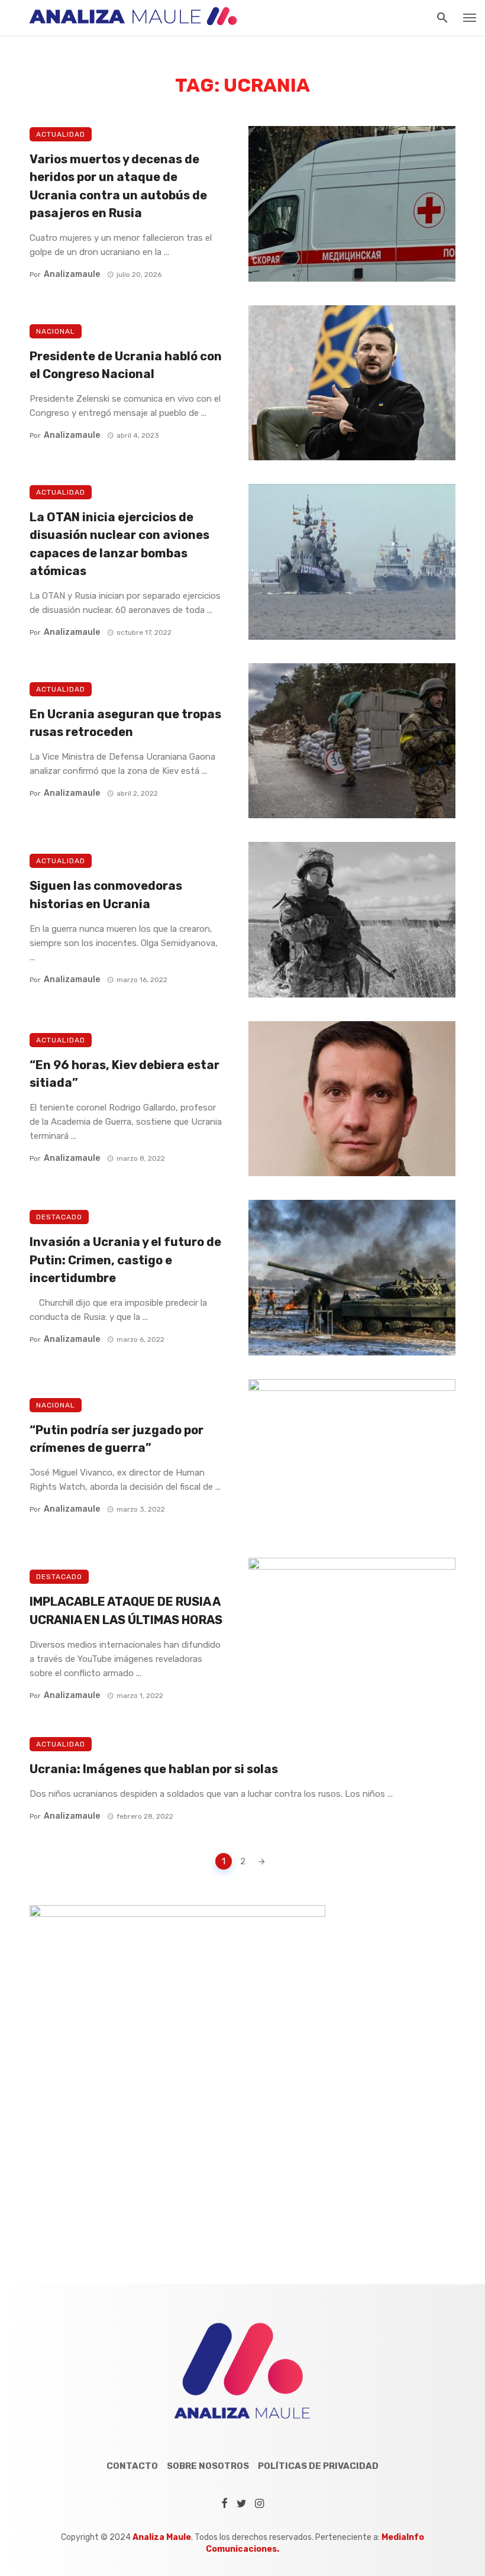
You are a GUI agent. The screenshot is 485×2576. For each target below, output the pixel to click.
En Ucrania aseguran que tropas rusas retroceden (125, 723)
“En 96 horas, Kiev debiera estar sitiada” (125, 1074)
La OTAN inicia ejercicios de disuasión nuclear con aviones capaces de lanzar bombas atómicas (119, 544)
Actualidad (61, 134)
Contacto (132, 2466)
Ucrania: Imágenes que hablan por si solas (154, 1769)
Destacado (59, 1217)
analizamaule (72, 274)
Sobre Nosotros (208, 2466)
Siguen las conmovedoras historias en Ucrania (106, 895)
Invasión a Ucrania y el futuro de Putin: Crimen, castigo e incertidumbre (125, 1260)
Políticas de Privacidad (318, 2466)
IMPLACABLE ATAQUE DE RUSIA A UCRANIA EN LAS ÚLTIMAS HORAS (126, 1610)
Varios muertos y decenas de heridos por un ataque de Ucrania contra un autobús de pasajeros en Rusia (118, 186)
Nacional (56, 331)
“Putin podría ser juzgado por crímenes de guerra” (117, 1439)
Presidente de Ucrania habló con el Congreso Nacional (126, 365)
